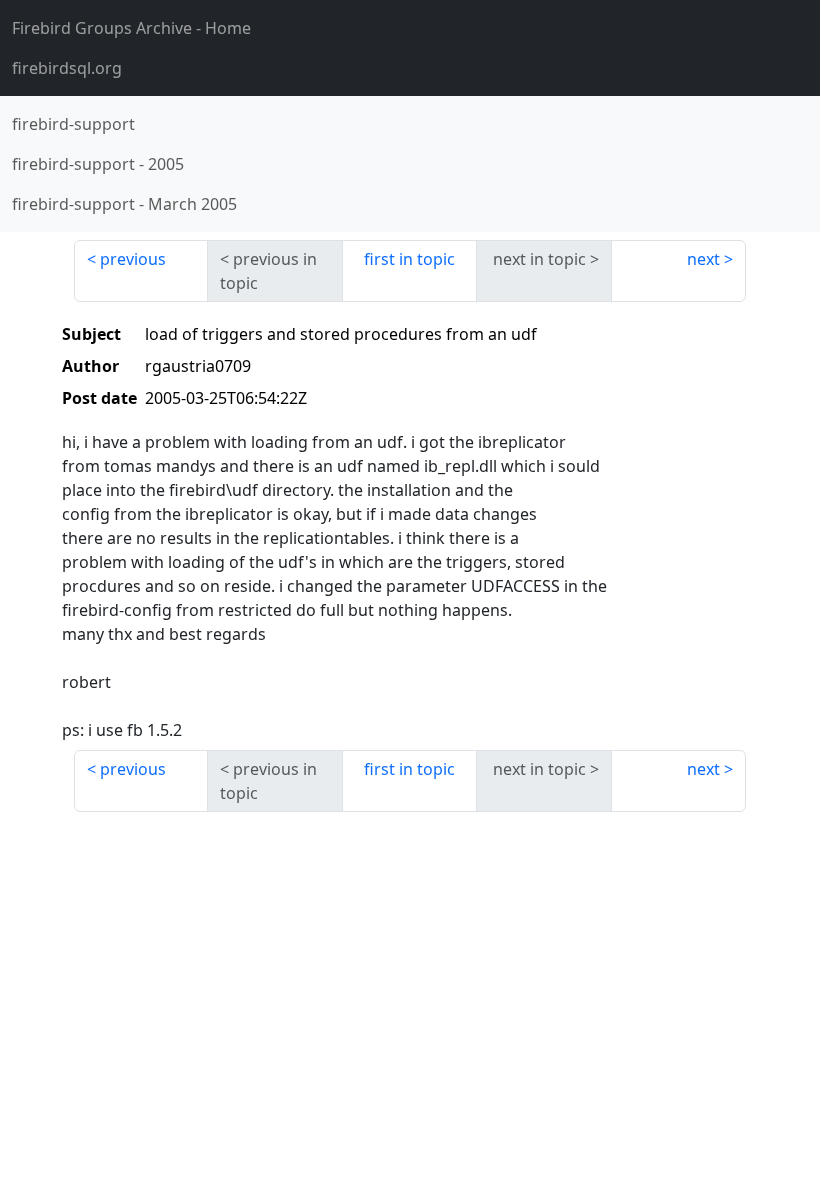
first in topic (409, 259)
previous (133, 259)
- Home (131, 28)
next (703, 259)
